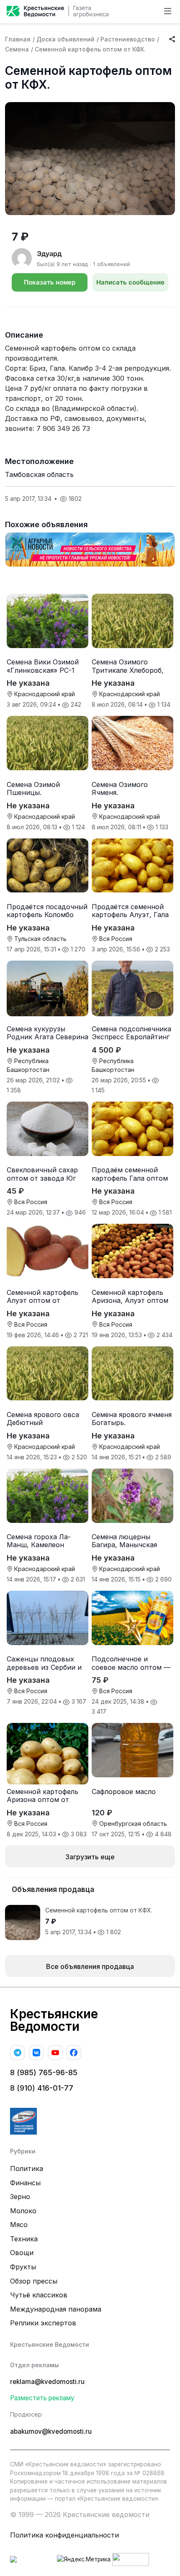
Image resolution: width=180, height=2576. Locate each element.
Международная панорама (56, 2309)
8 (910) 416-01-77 (42, 2088)
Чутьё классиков (39, 2295)
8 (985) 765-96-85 (44, 2072)
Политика (27, 2168)
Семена (17, 49)
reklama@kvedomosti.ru (47, 2382)
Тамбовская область (39, 474)
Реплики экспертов (43, 2323)
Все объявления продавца (90, 1966)
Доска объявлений (66, 39)
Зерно (20, 2197)
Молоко (23, 2211)
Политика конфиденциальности (64, 2535)
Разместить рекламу (42, 2398)
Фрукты (23, 2267)
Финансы (25, 2183)
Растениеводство (128, 39)
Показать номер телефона (50, 285)
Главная (18, 39)
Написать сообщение (130, 282)
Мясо (19, 2225)
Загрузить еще (90, 1857)
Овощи (22, 2253)
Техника (24, 2239)
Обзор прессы (34, 2281)
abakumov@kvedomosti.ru (51, 2431)
